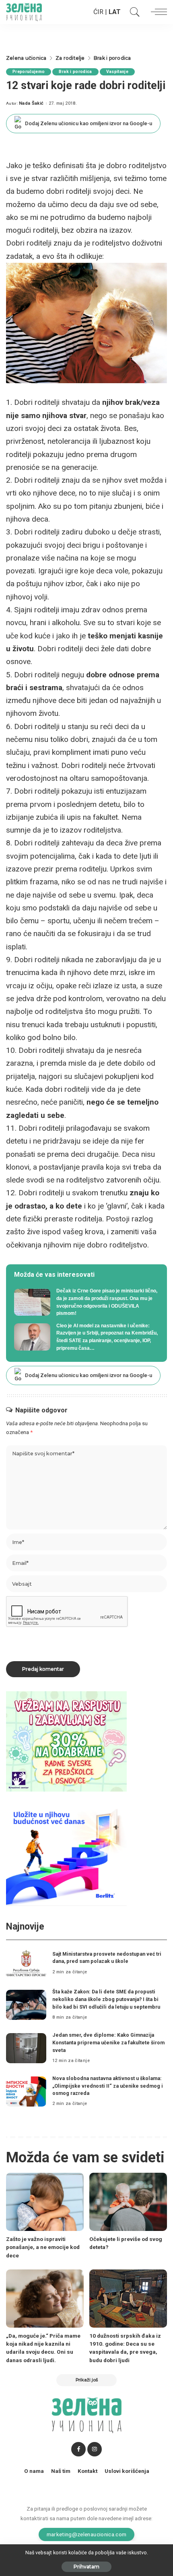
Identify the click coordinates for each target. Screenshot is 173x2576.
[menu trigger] (157, 12)
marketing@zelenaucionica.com (87, 2534)
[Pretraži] (133, 12)
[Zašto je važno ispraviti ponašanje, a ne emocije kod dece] (45, 2202)
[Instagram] (95, 2449)
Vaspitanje (117, 72)
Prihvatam (86, 2567)
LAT (115, 12)
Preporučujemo (29, 72)
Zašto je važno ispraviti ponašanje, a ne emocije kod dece (43, 2247)
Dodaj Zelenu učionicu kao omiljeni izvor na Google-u (89, 123)
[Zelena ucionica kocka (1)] (66, 1741)
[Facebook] (78, 2449)
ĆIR (98, 12)
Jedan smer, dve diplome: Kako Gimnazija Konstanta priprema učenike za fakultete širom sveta (108, 2042)
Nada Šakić (31, 103)
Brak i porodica (75, 72)
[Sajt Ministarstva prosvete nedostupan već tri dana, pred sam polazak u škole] (26, 1963)
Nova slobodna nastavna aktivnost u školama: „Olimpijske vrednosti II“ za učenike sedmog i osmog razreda (108, 2086)
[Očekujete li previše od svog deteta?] (128, 2202)
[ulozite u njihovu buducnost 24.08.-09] (66, 1855)
